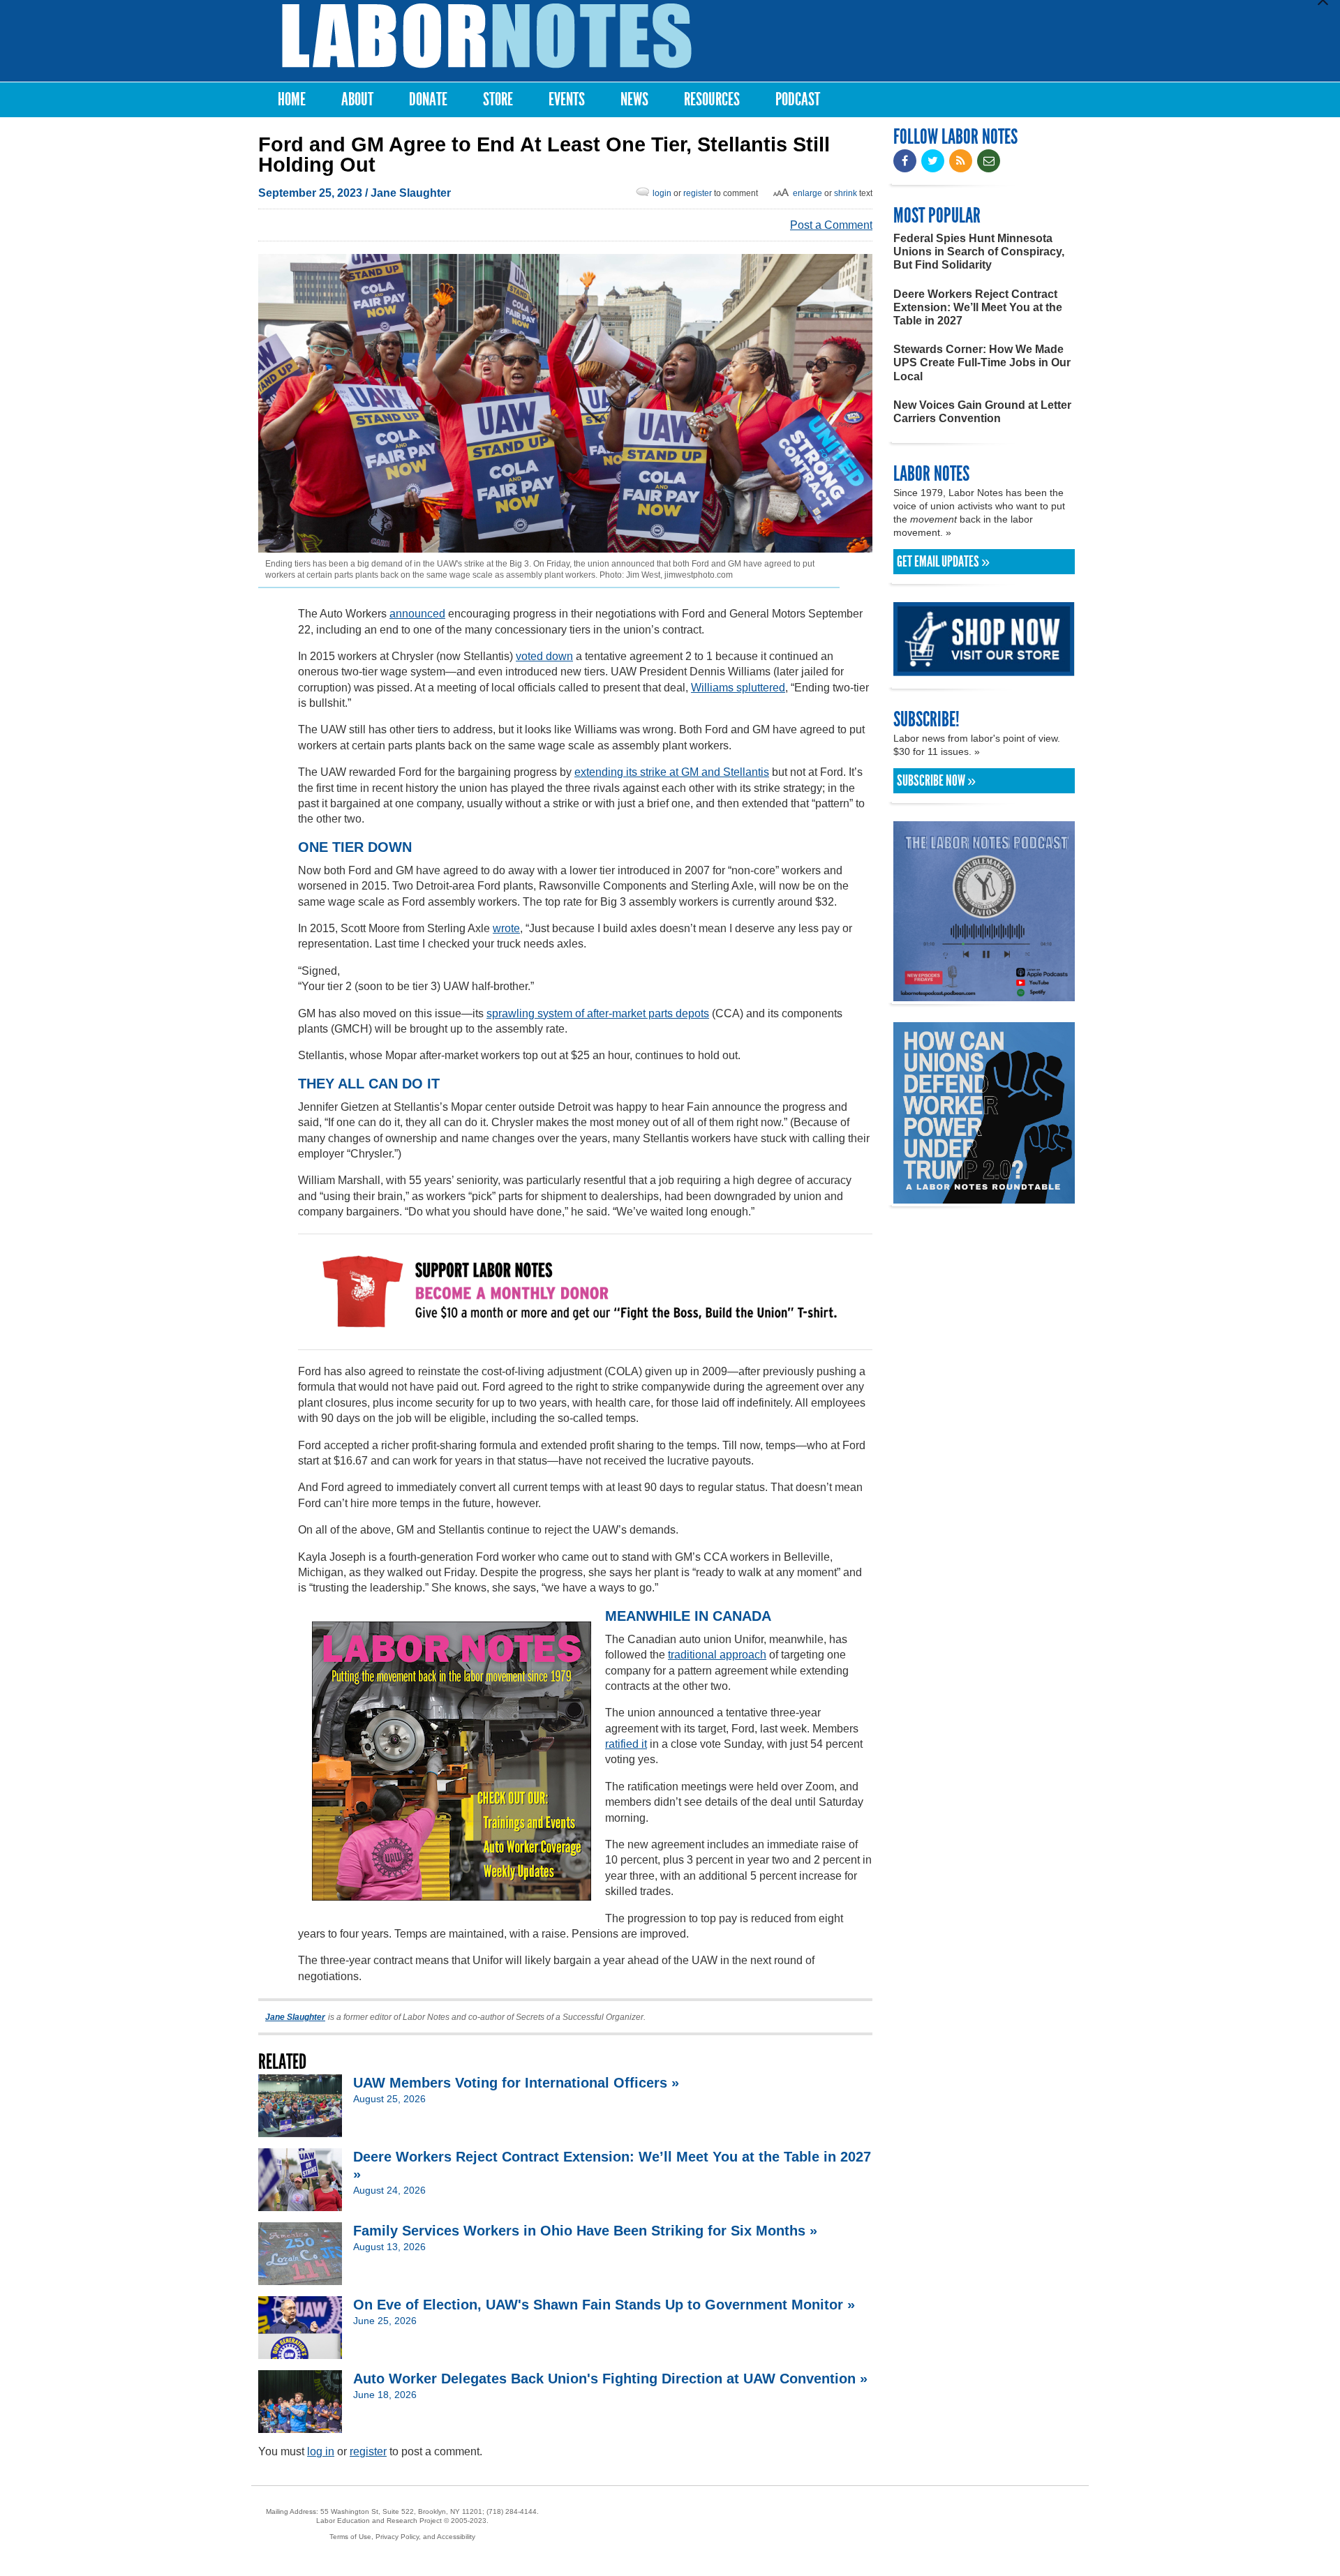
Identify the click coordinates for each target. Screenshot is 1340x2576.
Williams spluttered (738, 688)
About (357, 99)
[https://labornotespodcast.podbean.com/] (984, 995)
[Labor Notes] (487, 36)
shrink (846, 193)
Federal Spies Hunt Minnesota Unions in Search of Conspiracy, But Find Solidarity (979, 252)
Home (292, 99)
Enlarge (807, 193)
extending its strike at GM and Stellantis (672, 772)
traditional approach (717, 1655)
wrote (506, 928)
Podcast (798, 99)
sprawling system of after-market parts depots (598, 1013)
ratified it (626, 1744)
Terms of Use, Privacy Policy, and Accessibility (402, 2537)
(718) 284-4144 (512, 2511)
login (662, 193)
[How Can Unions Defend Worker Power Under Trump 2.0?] (984, 1197)
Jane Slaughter (411, 193)
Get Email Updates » (943, 562)
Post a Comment (831, 225)
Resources (712, 99)
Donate (428, 99)
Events (567, 99)
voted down (544, 656)
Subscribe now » (936, 781)
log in (321, 2451)
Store (498, 99)
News (634, 99)
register (698, 193)
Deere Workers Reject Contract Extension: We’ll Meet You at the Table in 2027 (978, 307)
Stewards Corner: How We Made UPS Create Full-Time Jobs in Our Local (982, 362)
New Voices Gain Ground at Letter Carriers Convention (982, 412)
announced (417, 614)
